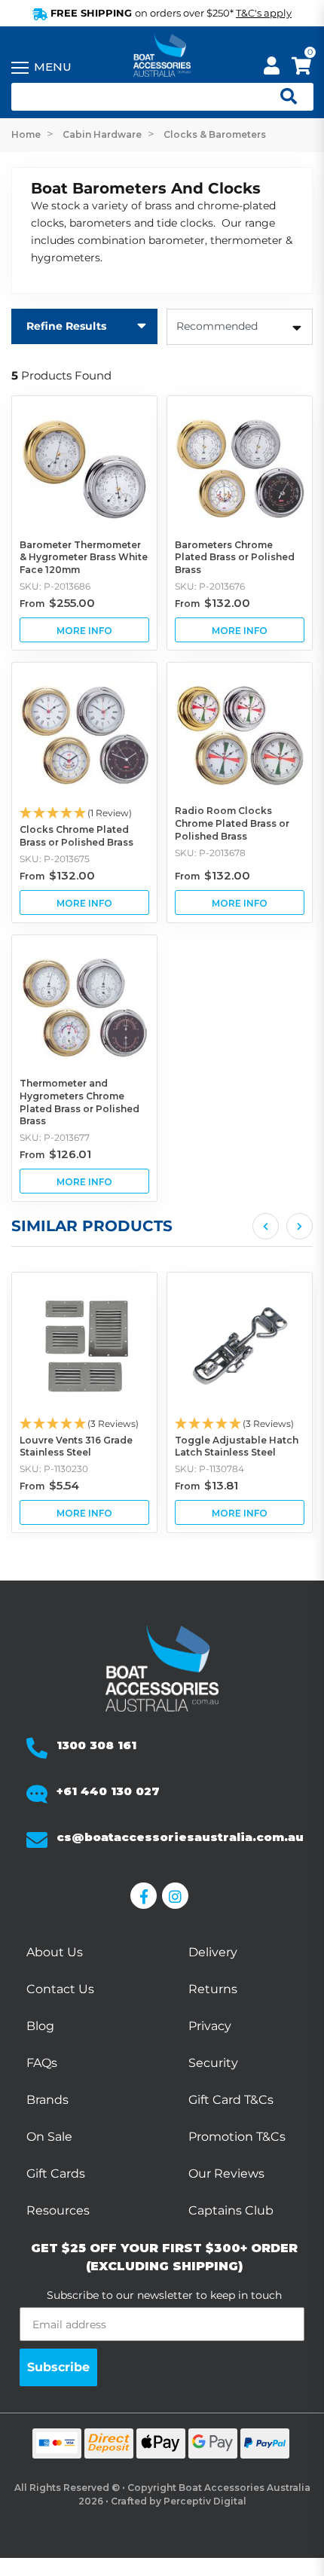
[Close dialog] (310, 1217)
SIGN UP (240, 1352)
